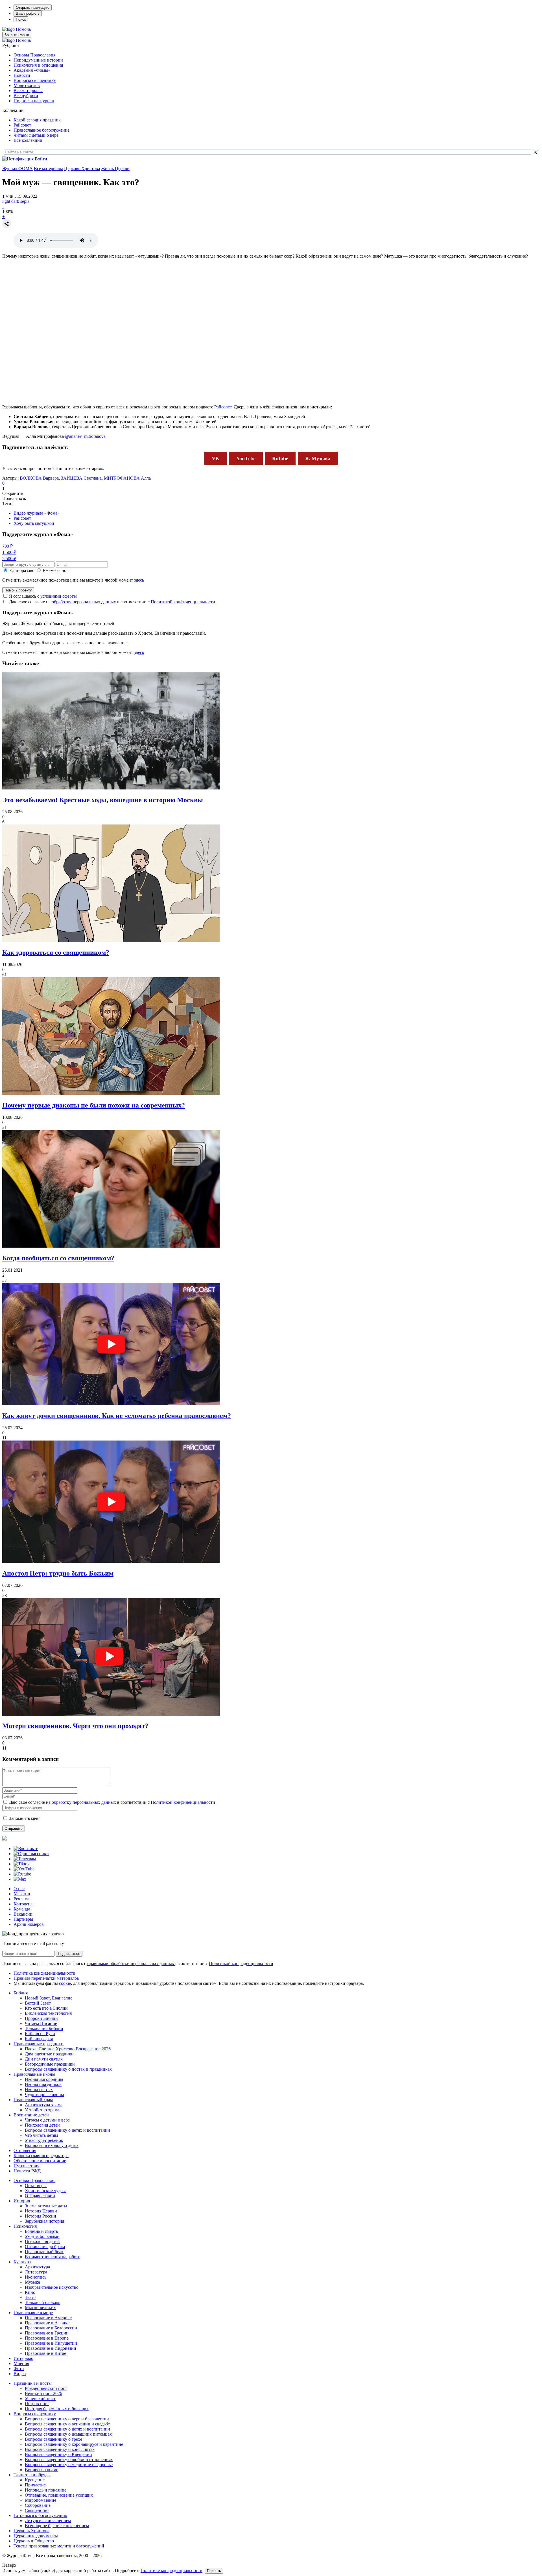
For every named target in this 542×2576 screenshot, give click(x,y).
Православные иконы (34, 2074)
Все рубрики (26, 96)
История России (41, 2216)
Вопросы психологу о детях (52, 2145)
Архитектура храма (44, 2105)
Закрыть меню (17, 35)
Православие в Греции (47, 2333)
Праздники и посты (33, 2383)
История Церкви (41, 2211)
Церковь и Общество (34, 2541)
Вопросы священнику (35, 80)
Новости (22, 75)
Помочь (23, 29)
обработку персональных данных (84, 602)
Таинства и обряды (32, 2475)
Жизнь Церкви (115, 168)
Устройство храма (42, 2110)
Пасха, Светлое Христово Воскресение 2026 (68, 2049)
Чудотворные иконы (44, 2095)
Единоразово (22, 570)
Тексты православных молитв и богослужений (59, 2546)
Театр (30, 2297)
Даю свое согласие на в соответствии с (112, 602)
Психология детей (42, 2125)
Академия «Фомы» (32, 70)
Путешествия (26, 2166)
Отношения (25, 2150)
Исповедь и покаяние (46, 2490)
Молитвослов (27, 85)
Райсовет (22, 125)
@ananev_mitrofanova (85, 436)
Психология (25, 2226)
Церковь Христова (82, 168)
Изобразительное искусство (52, 2287)
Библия (21, 1993)
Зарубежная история (44, 2221)
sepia (25, 201)
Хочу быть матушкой (34, 523)
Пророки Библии (41, 2018)
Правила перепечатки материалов (46, 1978)
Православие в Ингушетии (51, 2343)
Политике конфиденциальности (171, 2570)
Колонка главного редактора (41, 2156)
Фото (19, 2369)
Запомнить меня (25, 1818)
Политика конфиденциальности (44, 1973)
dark (15, 201)
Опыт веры (36, 2186)
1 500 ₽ (9, 552)
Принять (214, 2571)
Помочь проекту (18, 590)
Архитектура (37, 2267)
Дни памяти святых (44, 2059)
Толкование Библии (44, 2028)
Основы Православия (34, 55)
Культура (22, 2262)
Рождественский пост (46, 2388)
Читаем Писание (41, 2023)
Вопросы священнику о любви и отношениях (69, 2459)
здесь (139, 580)
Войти (41, 159)
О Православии (40, 2196)
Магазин (22, 1894)
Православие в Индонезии (51, 2348)
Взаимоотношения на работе (53, 2257)
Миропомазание (41, 2500)
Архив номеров (29, 1924)
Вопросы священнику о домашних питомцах (68, 2434)
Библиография (39, 2039)
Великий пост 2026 (43, 2393)
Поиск (21, 19)
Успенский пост (40, 2398)
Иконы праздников (43, 2084)
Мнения (21, 2363)
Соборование (38, 2505)
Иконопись (36, 2277)
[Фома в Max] (20, 1879)
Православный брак (44, 2252)
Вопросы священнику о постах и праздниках (68, 2069)
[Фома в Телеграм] (25, 1859)
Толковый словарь (42, 2302)
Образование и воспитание (40, 2161)
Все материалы (28, 91)
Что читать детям (41, 2135)
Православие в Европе (47, 2338)
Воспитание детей (31, 2115)
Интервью (23, 2358)
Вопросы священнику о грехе (53, 2439)
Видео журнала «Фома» (37, 513)
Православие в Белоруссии (51, 2328)
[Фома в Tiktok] (22, 1864)
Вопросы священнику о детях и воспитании (67, 2130)
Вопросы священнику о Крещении (58, 2454)
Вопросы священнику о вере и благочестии (67, 2419)
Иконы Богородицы (44, 2079)
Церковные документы (36, 2536)
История (22, 2201)
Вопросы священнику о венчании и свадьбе (67, 2424)
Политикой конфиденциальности (183, 602)
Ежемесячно (54, 570)
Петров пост (37, 2404)
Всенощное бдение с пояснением (57, 2526)
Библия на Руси (40, 2034)
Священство (37, 2510)
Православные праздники (39, 2044)
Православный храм (33, 2100)
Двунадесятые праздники (49, 2054)
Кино (30, 2292)
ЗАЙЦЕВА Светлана (81, 478)
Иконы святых (39, 2089)
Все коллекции (28, 140)
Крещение (35, 2480)
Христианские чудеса (46, 2191)
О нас (19, 1889)
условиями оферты (59, 596)
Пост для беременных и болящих (57, 2409)
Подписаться (69, 1954)
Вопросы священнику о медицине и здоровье (69, 2465)
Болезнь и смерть (41, 2231)
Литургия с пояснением (48, 2520)
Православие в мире (33, 2313)
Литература (36, 2272)
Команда (22, 1909)
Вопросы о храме (41, 2470)
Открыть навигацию (33, 7)
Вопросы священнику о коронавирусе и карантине (74, 2444)
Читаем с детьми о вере (36, 135)
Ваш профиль (28, 13)
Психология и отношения (38, 65)
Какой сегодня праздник (37, 120)
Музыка (32, 2282)
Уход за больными (42, 2236)
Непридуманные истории (38, 60)
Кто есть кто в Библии (46, 2008)
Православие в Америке (48, 2318)
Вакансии (23, 1914)
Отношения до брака (45, 2247)
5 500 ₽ (9, 559)
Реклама (21, 1899)
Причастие (35, 2485)
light (6, 201)
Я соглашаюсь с (43, 596)
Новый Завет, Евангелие (49, 1998)
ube (246, 458)
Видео (20, 2374)
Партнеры (23, 1919)
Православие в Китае (45, 2353)
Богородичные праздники (50, 2064)
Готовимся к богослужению (40, 2515)
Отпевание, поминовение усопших (59, 2495)
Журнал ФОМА (18, 168)
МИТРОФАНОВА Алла (127, 478)
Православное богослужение (41, 130)
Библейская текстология (48, 2013)
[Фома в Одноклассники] (31, 1854)
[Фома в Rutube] (22, 1874)
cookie (65, 1983)
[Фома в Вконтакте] (26, 1849)
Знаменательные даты (46, 2206)
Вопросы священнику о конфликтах (60, 2449)
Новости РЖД (27, 2171)
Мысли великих (40, 2308)
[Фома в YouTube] (24, 1869)
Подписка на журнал (34, 101)
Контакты (23, 1904)
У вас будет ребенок (44, 2140)
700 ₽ (7, 546)
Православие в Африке (47, 2323)
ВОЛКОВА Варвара (39, 478)
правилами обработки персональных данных (131, 1963)
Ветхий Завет (38, 2003)
